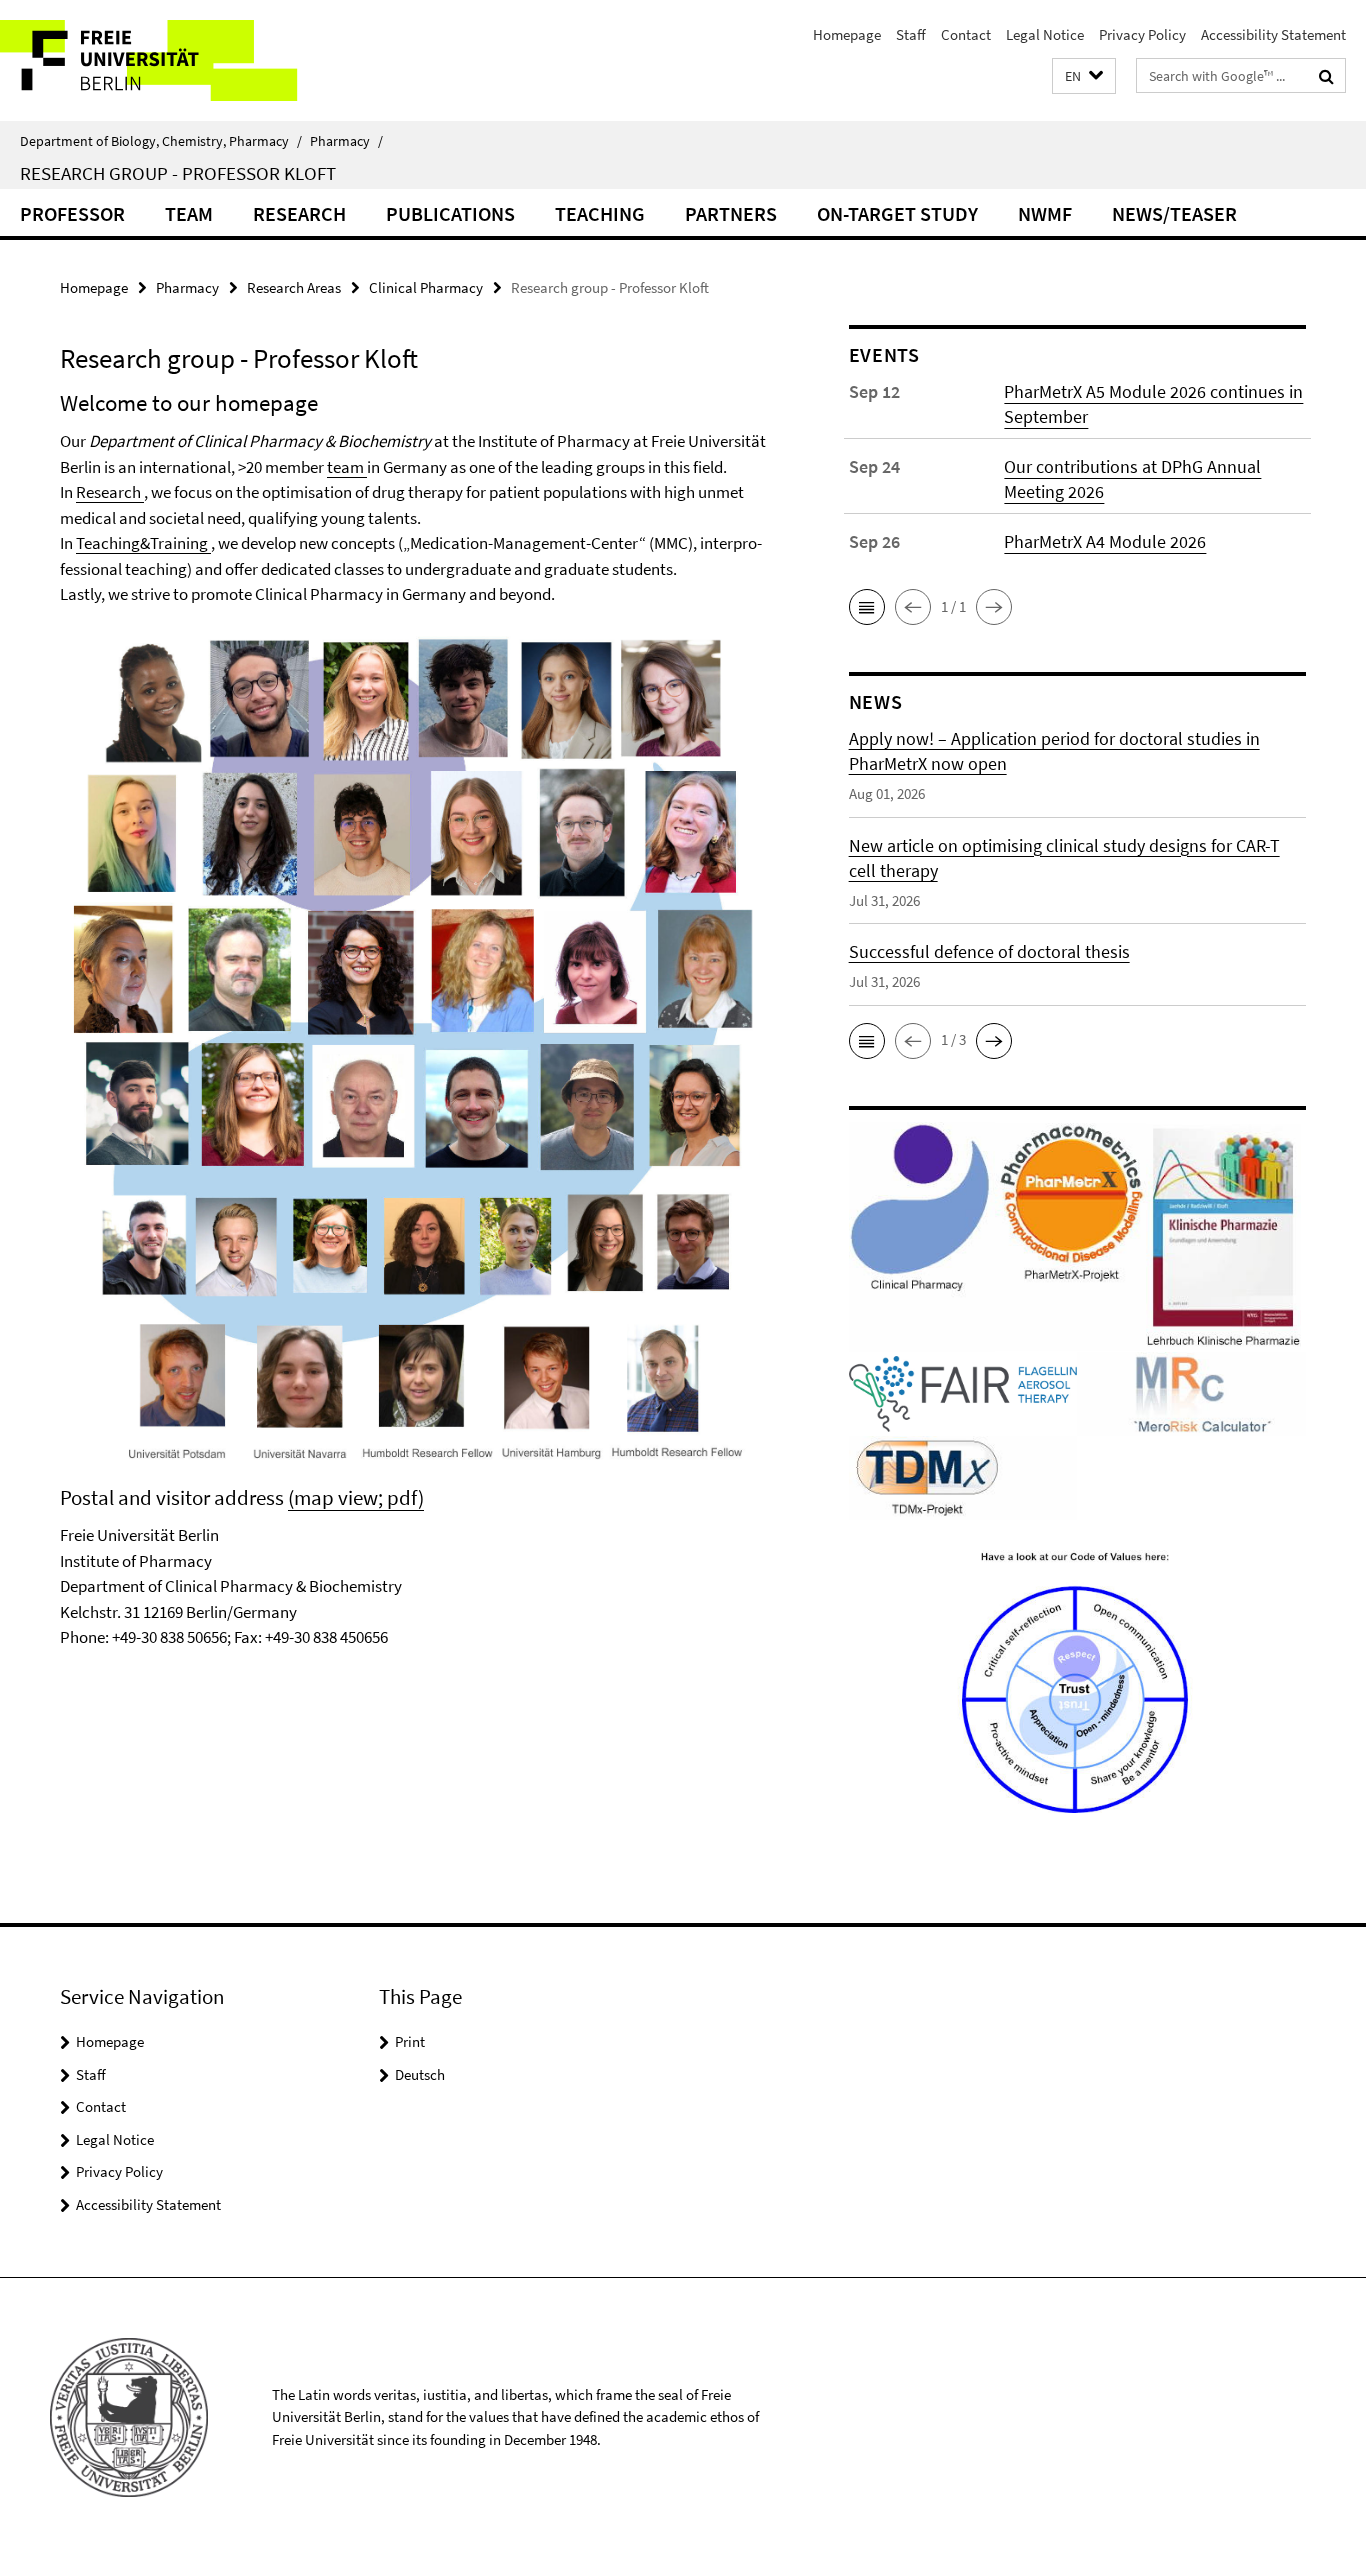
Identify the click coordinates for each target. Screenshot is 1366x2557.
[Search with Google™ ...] (1326, 76)
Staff (911, 34)
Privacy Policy (1142, 34)
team (347, 467)
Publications (450, 213)
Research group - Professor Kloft (178, 173)
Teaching (600, 213)
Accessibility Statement (1273, 34)
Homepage (847, 34)
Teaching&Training (143, 543)
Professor (72, 213)
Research (299, 213)
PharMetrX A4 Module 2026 (1105, 541)
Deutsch (420, 2074)
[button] (1084, 76)
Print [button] (410, 2041)
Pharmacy (346, 141)
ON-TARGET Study (897, 213)
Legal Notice (1045, 34)
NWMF (1045, 213)
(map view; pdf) (356, 1497)
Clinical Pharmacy (426, 287)
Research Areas (294, 287)
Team (189, 213)
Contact (966, 34)
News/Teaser (1174, 213)
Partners (731, 213)
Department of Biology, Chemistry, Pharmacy (161, 141)
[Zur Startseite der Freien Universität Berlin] (167, 60)
